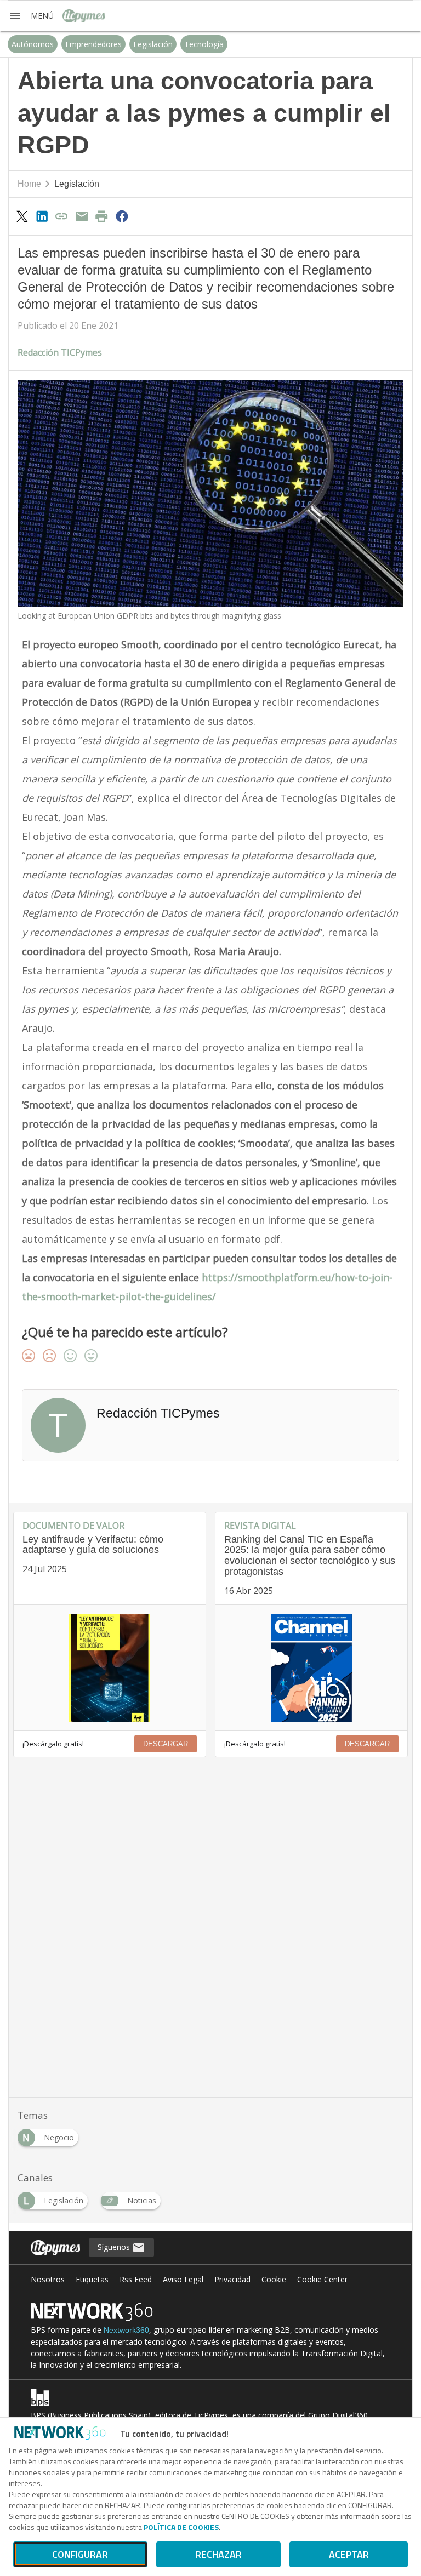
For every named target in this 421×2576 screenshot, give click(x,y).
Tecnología (204, 44)
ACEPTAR (349, 2554)
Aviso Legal (183, 2279)
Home (29, 184)
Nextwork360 (126, 2330)
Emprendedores (93, 44)
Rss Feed (136, 2279)
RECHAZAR (218, 2554)
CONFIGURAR (80, 2554)
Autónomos (33, 44)
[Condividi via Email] (82, 216)
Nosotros (48, 2279)
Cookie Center (322, 2279)
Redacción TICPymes (60, 352)
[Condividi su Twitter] (22, 216)
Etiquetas (92, 2279)
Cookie (274, 2279)
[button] (31, 16)
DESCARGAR (166, 1744)
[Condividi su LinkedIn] (42, 216)
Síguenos (115, 2247)
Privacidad (232, 2279)
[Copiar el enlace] (62, 216)
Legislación (153, 44)
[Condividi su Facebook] (122, 216)
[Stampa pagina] (102, 216)
